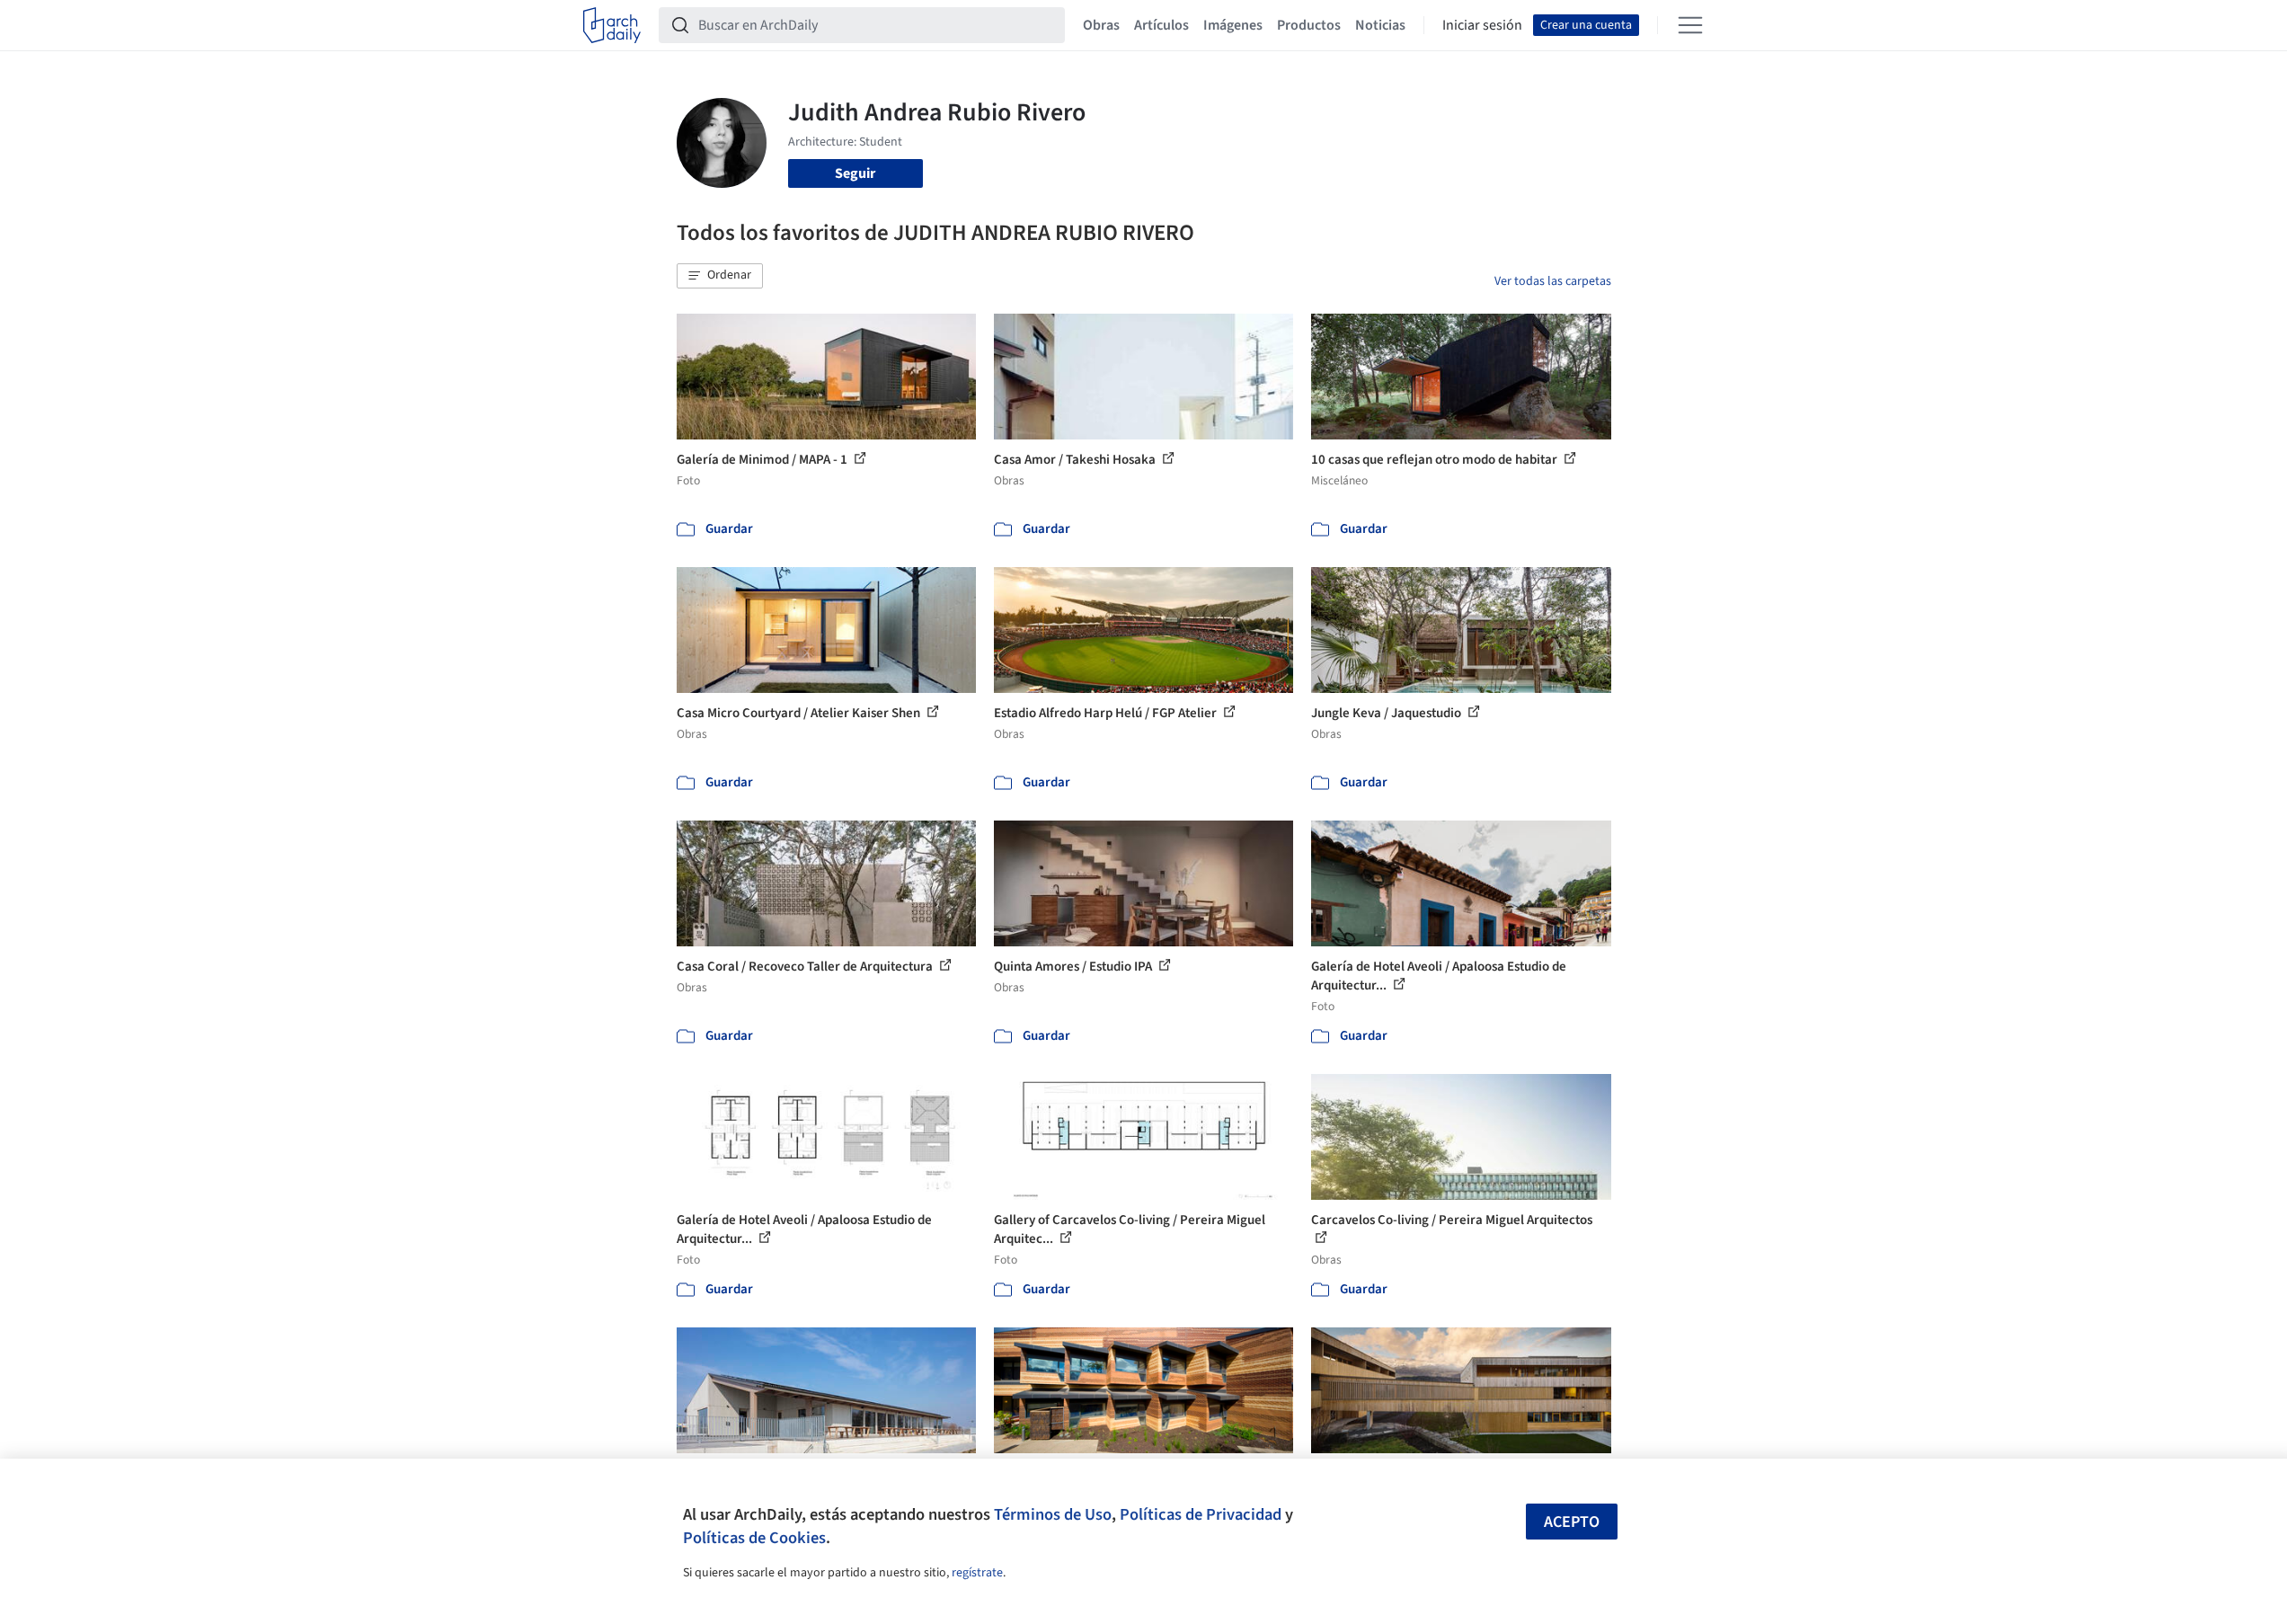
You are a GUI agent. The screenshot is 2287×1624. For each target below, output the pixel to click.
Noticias (1380, 25)
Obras (1101, 25)
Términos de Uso (1053, 1514)
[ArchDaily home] (612, 25)
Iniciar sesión (1482, 25)
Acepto (1572, 1522)
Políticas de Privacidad (1201, 1514)
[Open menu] (1690, 25)
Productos (1309, 25)
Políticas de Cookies (754, 1538)
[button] (720, 276)
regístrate (977, 1573)
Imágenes (1233, 25)
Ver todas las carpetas (1553, 281)
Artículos (1161, 25)
